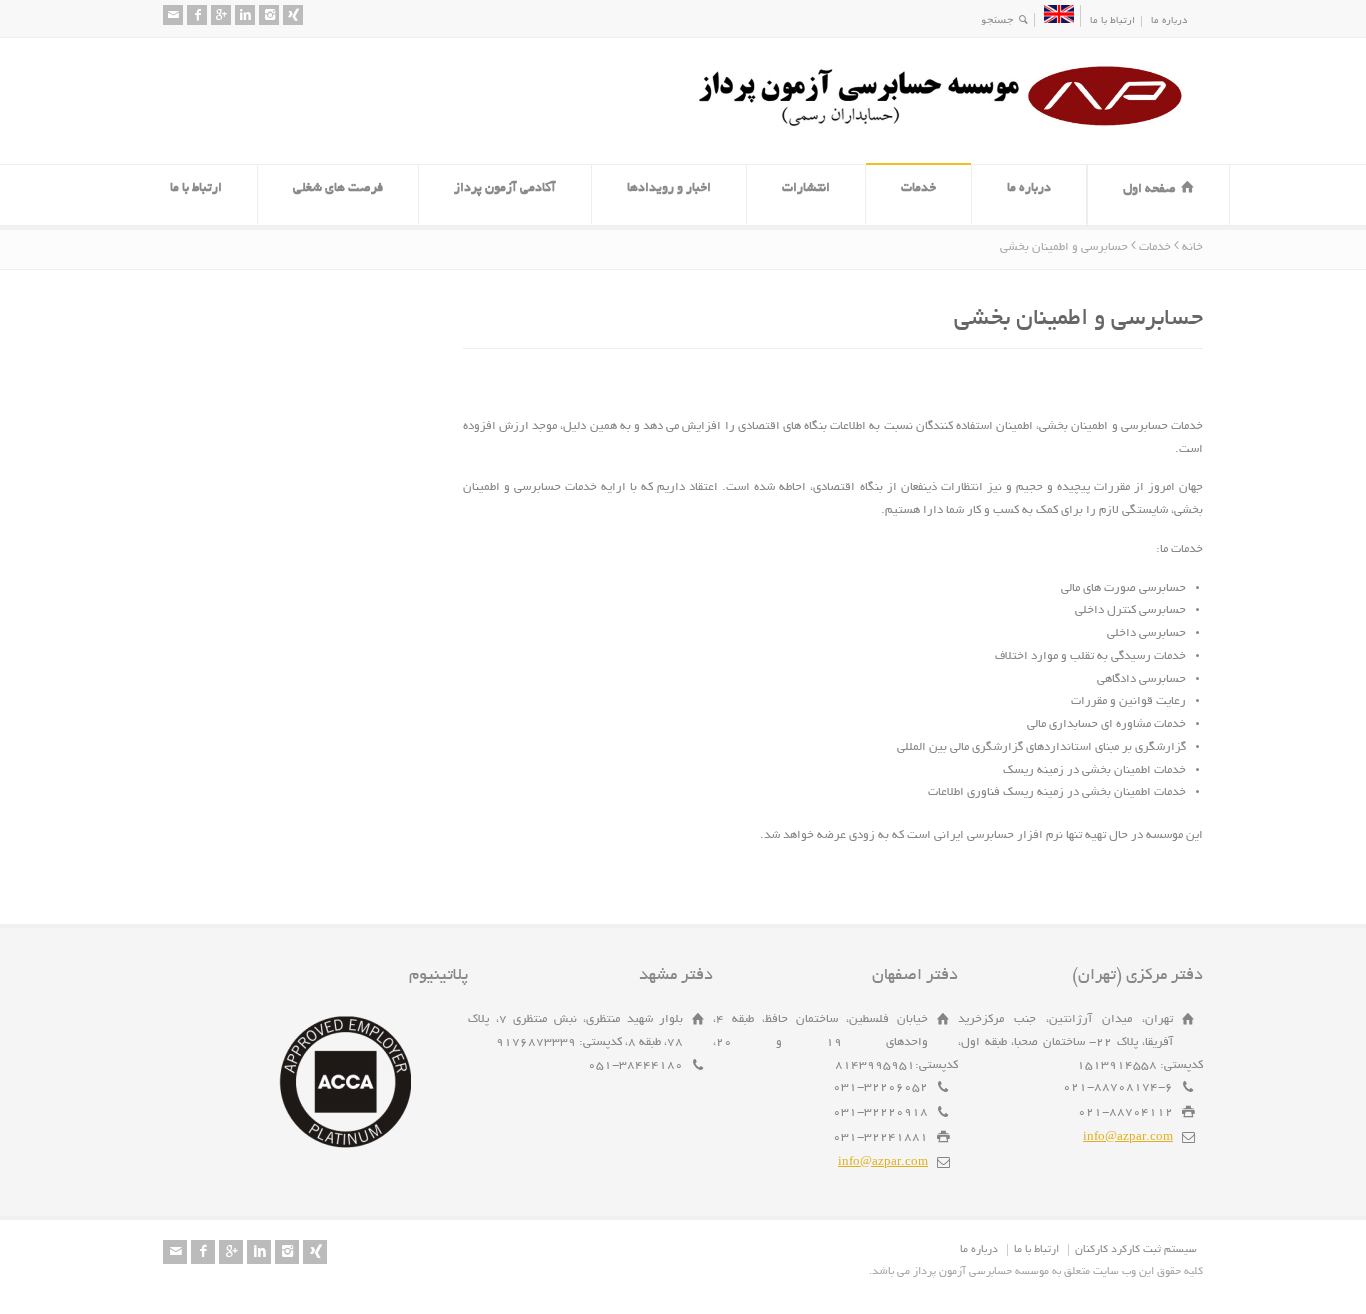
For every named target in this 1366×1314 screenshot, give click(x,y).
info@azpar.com (1128, 1137)
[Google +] (221, 15)
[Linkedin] (245, 15)
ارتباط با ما (1112, 21)
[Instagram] (269, 15)
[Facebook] (197, 15)
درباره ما (1169, 21)
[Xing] (293, 15)
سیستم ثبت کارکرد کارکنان (1136, 1250)
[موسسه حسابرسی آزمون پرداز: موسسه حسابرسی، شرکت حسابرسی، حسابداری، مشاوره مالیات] (948, 126)
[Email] (173, 15)
